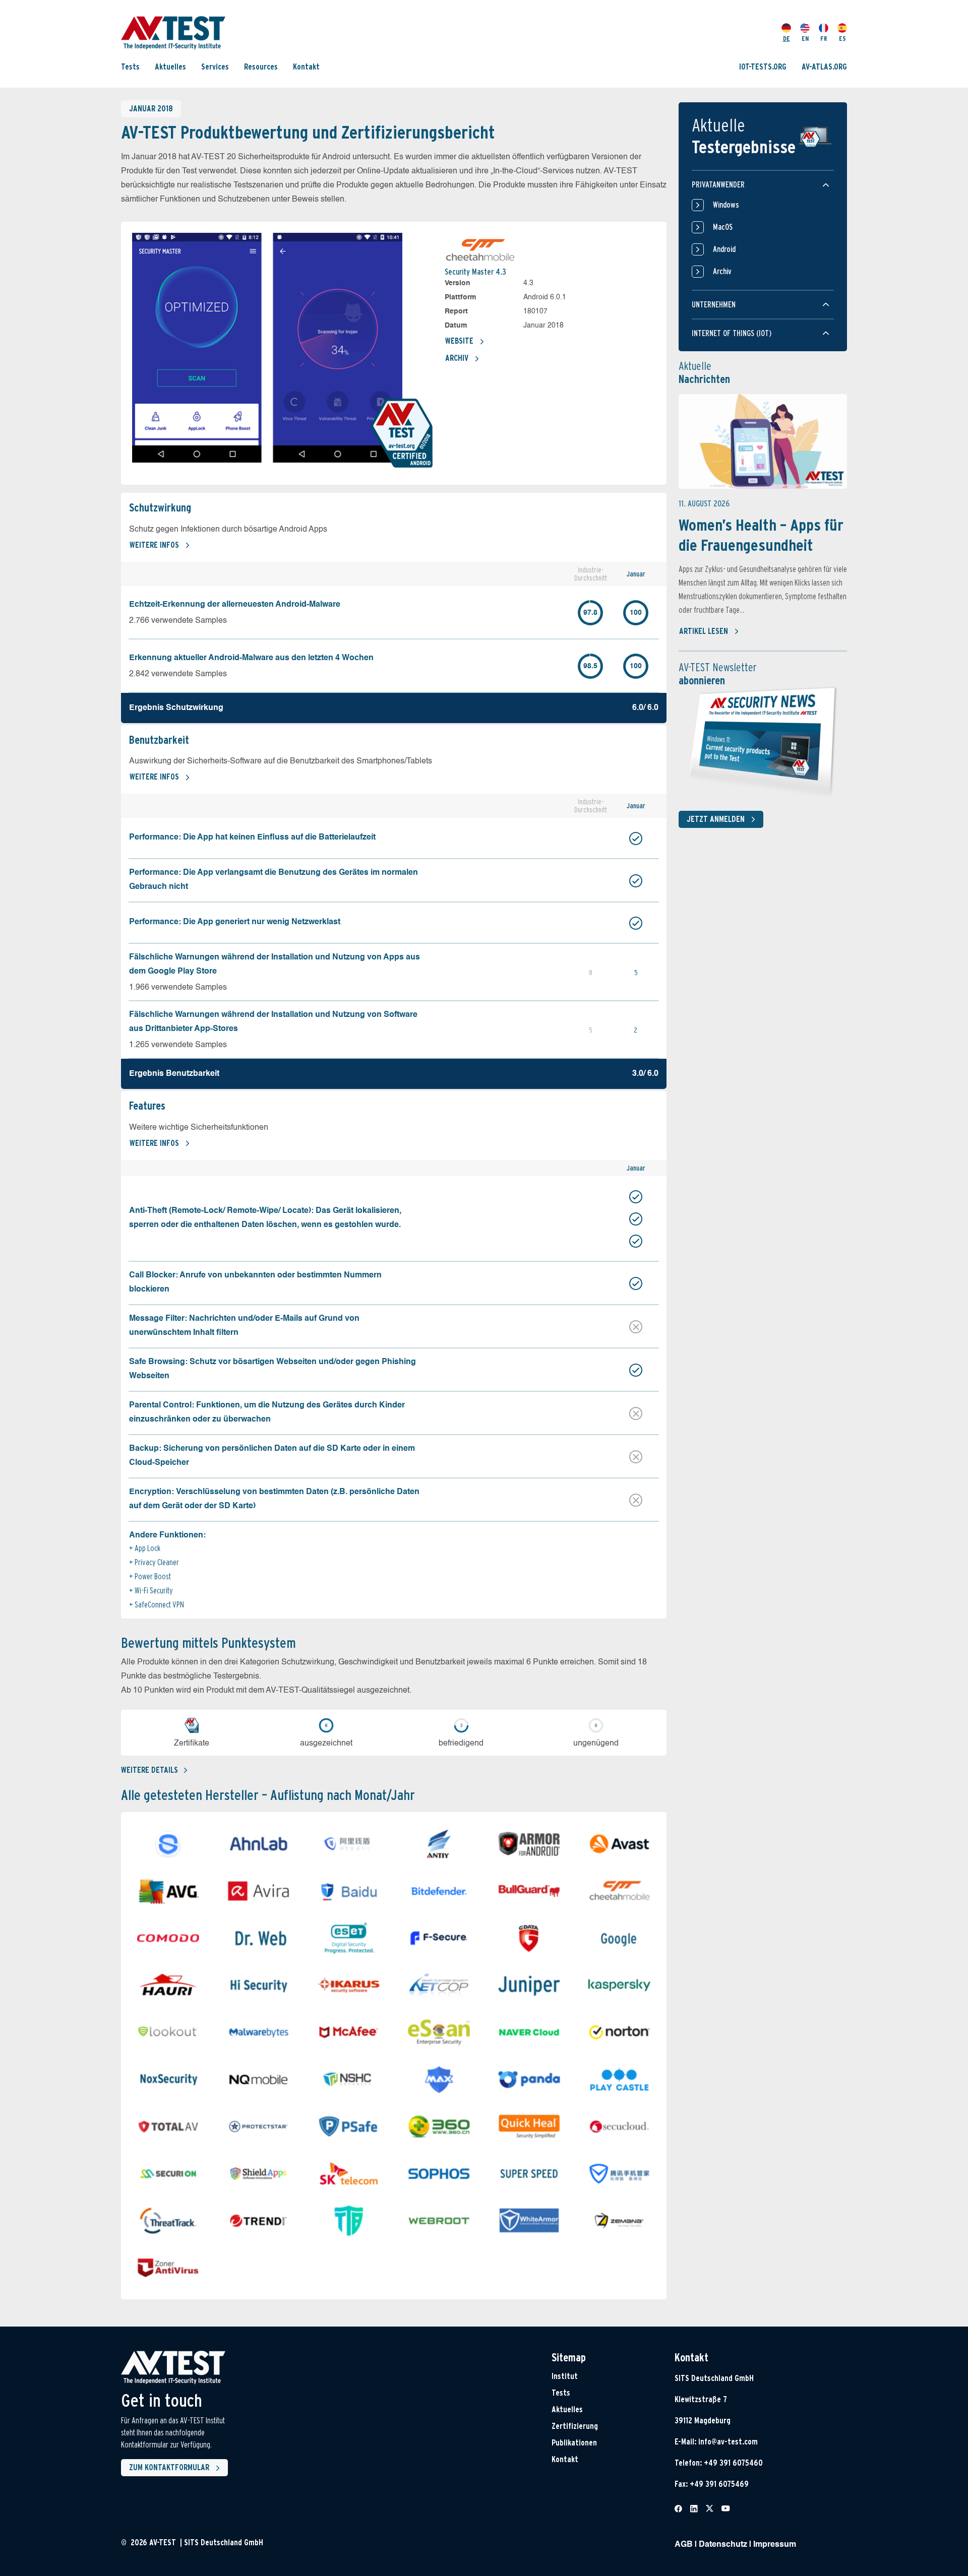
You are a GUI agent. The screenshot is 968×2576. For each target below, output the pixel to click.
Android (724, 249)
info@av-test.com (728, 2442)
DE (786, 39)
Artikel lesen (704, 631)
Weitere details (149, 1770)
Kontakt (306, 67)
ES (842, 39)
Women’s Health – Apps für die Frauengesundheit (761, 535)
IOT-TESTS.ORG (763, 67)
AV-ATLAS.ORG (824, 67)
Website (459, 341)
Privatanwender (718, 185)
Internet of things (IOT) (732, 333)
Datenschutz (723, 2545)
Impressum (775, 2545)
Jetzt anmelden (716, 819)
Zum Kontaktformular (169, 2467)
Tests (130, 67)
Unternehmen (714, 305)
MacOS (723, 227)
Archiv (457, 358)
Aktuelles (170, 67)
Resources (261, 67)
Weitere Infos (154, 545)
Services (215, 67)
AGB (684, 2545)
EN (805, 39)
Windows (726, 205)
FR (824, 39)
